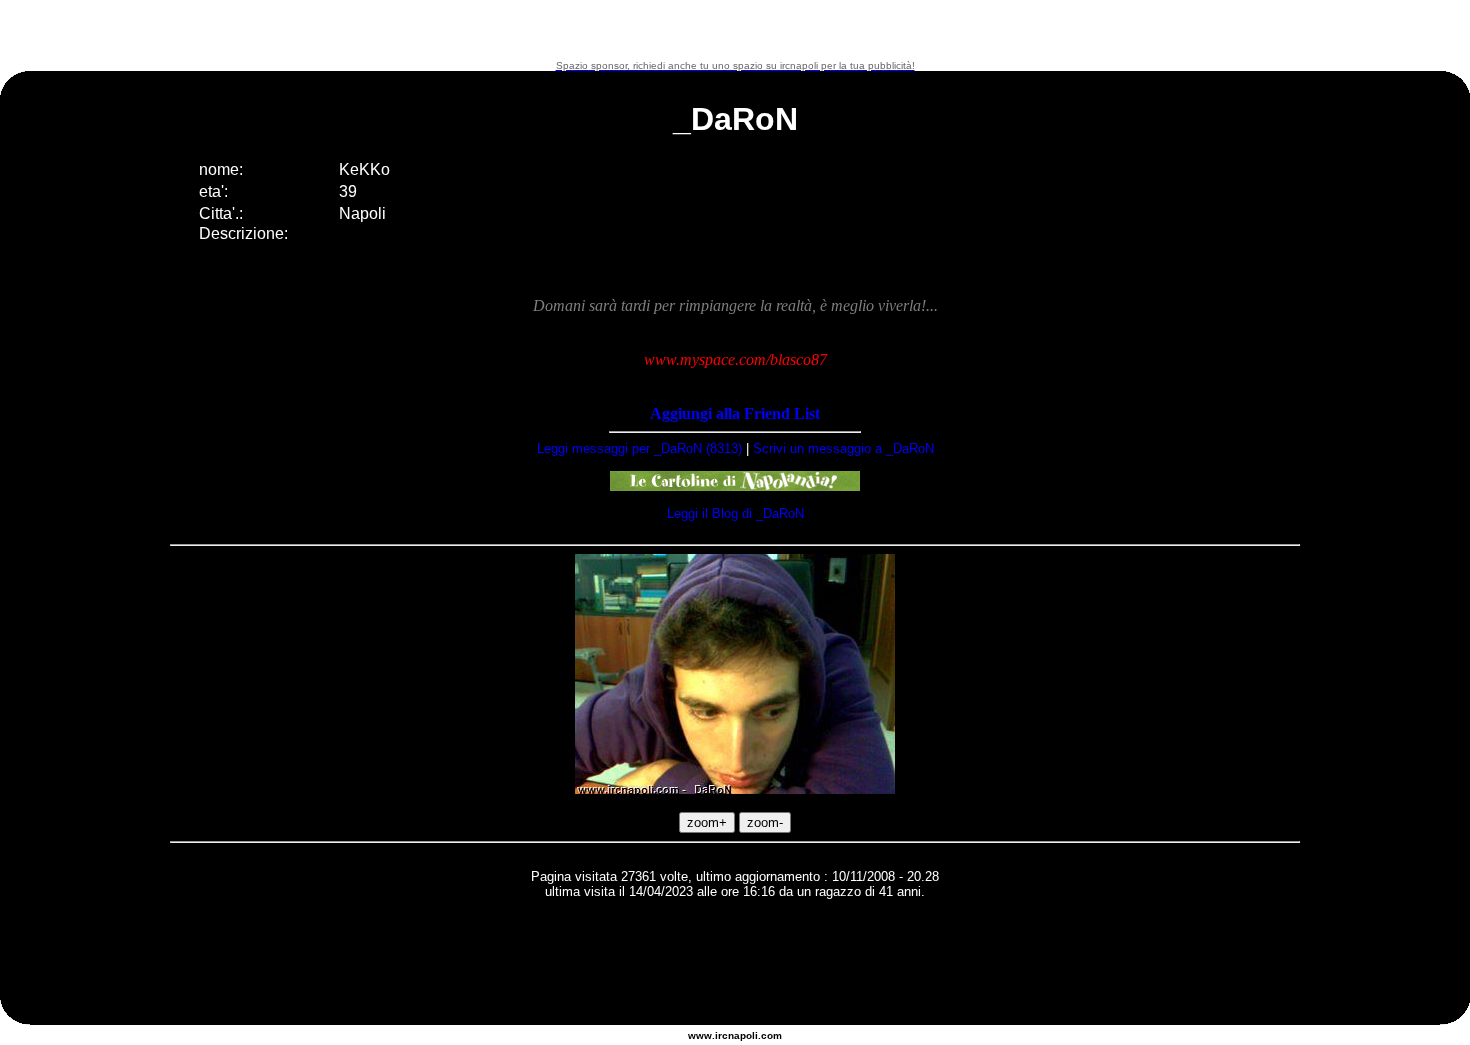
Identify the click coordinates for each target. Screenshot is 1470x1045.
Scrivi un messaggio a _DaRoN (843, 448)
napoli (743, 1035)
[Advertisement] (735, 30)
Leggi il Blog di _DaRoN (735, 513)
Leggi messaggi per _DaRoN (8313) (639, 448)
